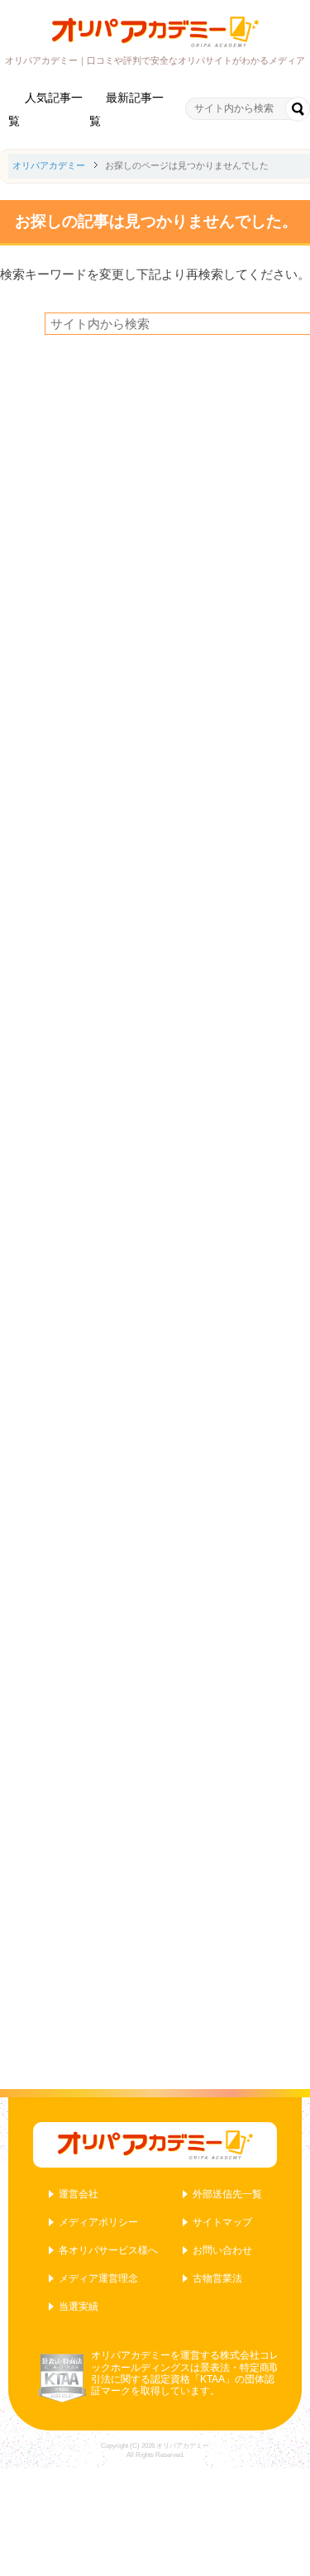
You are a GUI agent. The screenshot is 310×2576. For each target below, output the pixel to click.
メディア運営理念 (98, 2278)
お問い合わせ (222, 2250)
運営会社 (79, 2194)
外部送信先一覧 (227, 2194)
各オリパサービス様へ (108, 2250)
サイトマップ (222, 2222)
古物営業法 (217, 2278)
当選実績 (79, 2306)
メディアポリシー (98, 2222)
